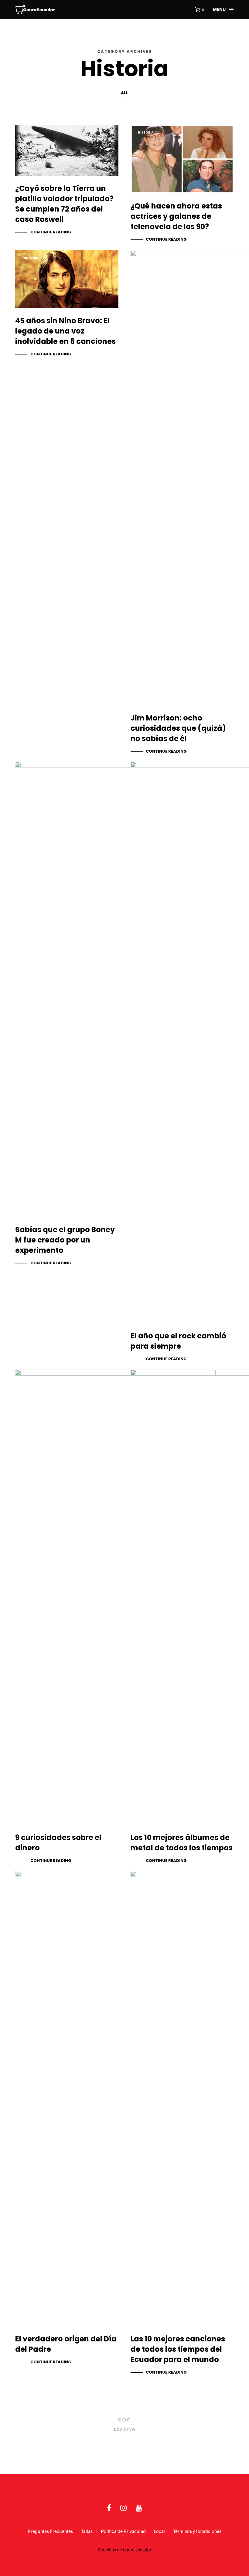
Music (143, 1382)
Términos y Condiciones (197, 2531)
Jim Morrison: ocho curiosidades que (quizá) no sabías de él (178, 728)
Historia (30, 132)
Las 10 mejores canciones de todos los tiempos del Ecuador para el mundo (178, 2349)
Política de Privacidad (123, 2531)
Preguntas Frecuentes (50, 2531)
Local (159, 2531)
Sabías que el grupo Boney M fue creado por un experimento (65, 1240)
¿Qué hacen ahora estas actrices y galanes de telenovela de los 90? (176, 216)
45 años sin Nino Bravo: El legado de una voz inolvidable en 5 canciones (65, 331)
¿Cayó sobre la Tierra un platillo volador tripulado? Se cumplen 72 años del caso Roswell (64, 204)
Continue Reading (51, 232)
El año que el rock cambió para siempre (178, 1341)
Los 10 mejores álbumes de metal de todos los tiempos (182, 1843)
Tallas (87, 2531)
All (124, 93)
